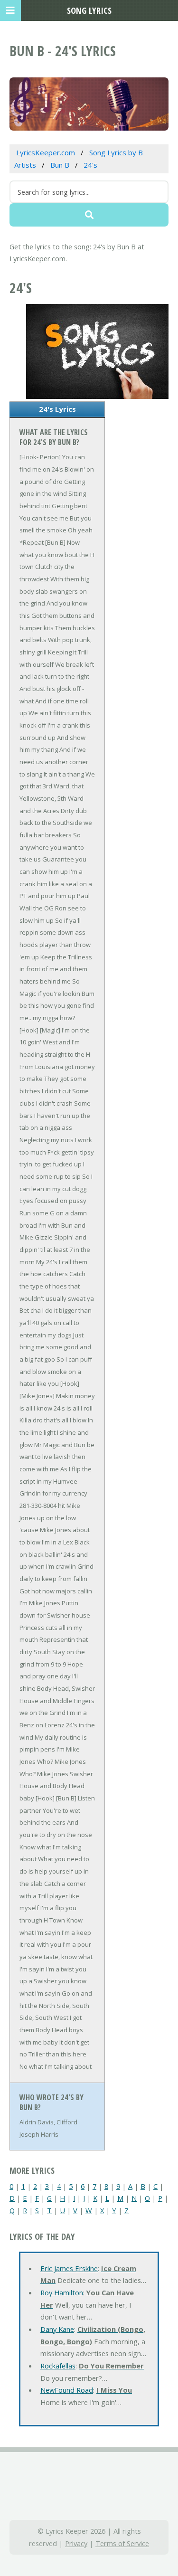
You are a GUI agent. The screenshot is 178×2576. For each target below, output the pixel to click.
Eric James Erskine (69, 2268)
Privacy (76, 2543)
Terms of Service (122, 2543)
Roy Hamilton (62, 2292)
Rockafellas (58, 2366)
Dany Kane (57, 2329)
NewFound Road (67, 2390)
